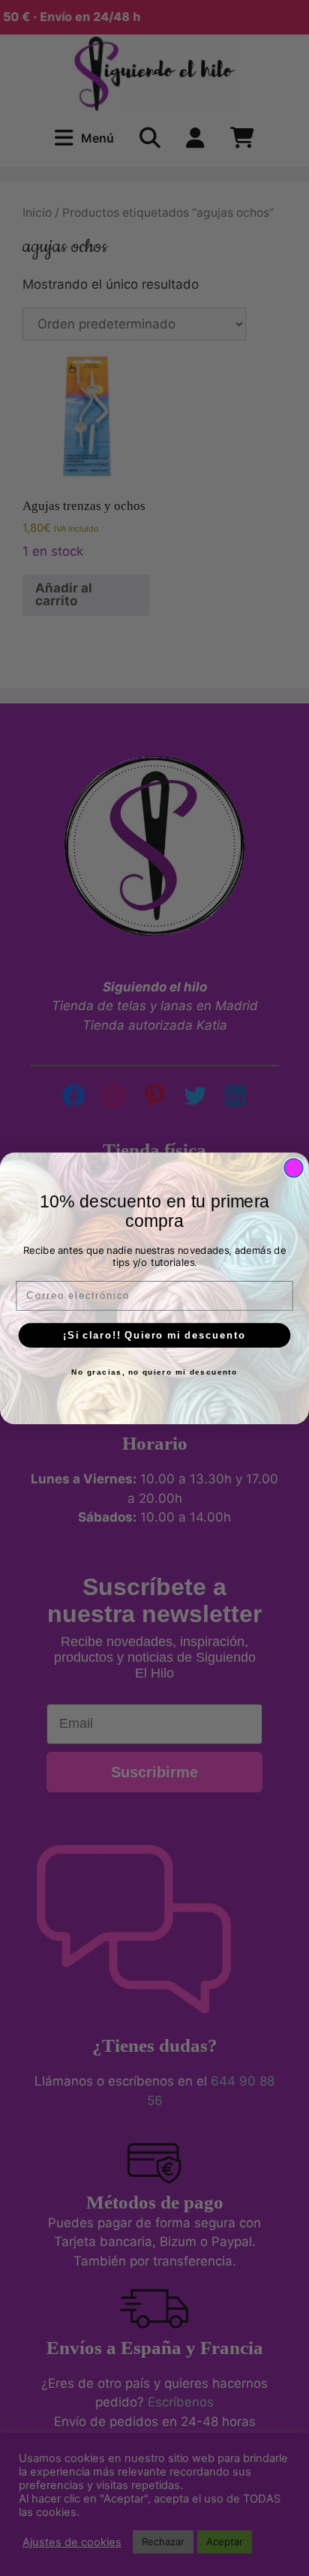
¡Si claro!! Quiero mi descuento (154, 1335)
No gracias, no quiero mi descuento (154, 1372)
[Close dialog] (294, 1167)
